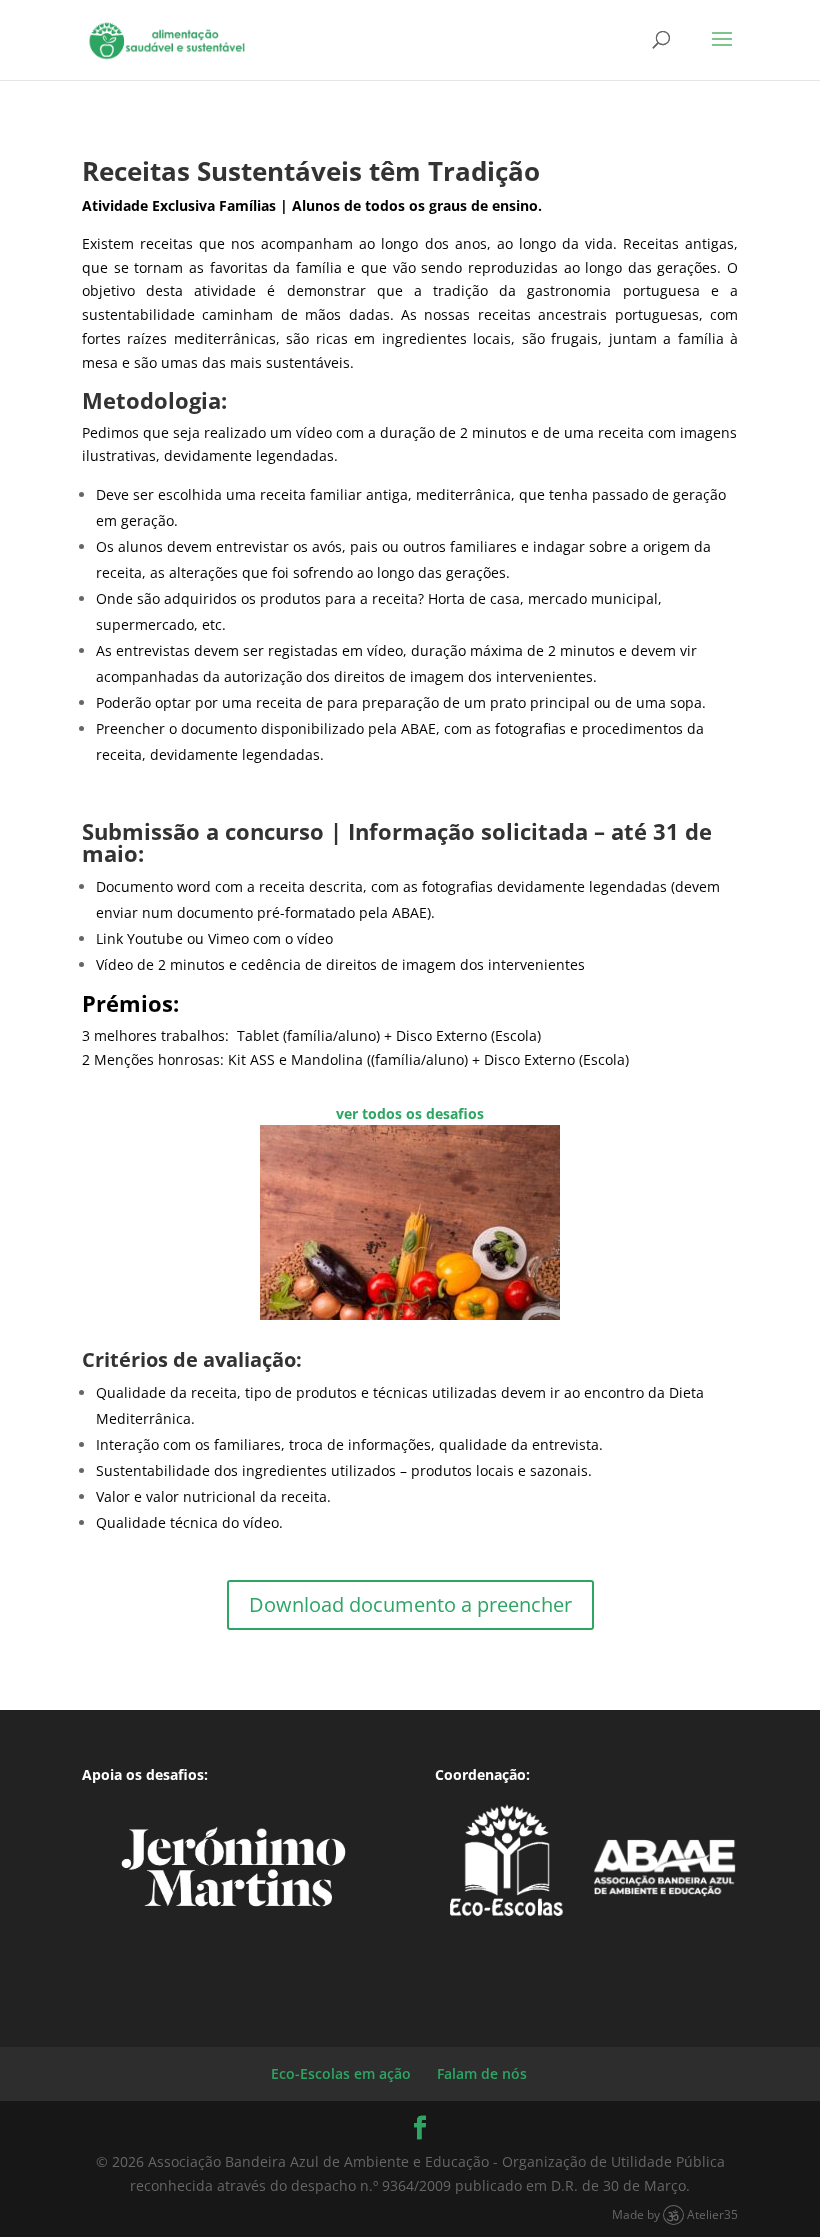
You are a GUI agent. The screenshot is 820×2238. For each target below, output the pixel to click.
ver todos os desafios (410, 1113)
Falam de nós (482, 2073)
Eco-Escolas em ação (341, 2073)
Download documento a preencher (410, 1604)
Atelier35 (712, 2214)
